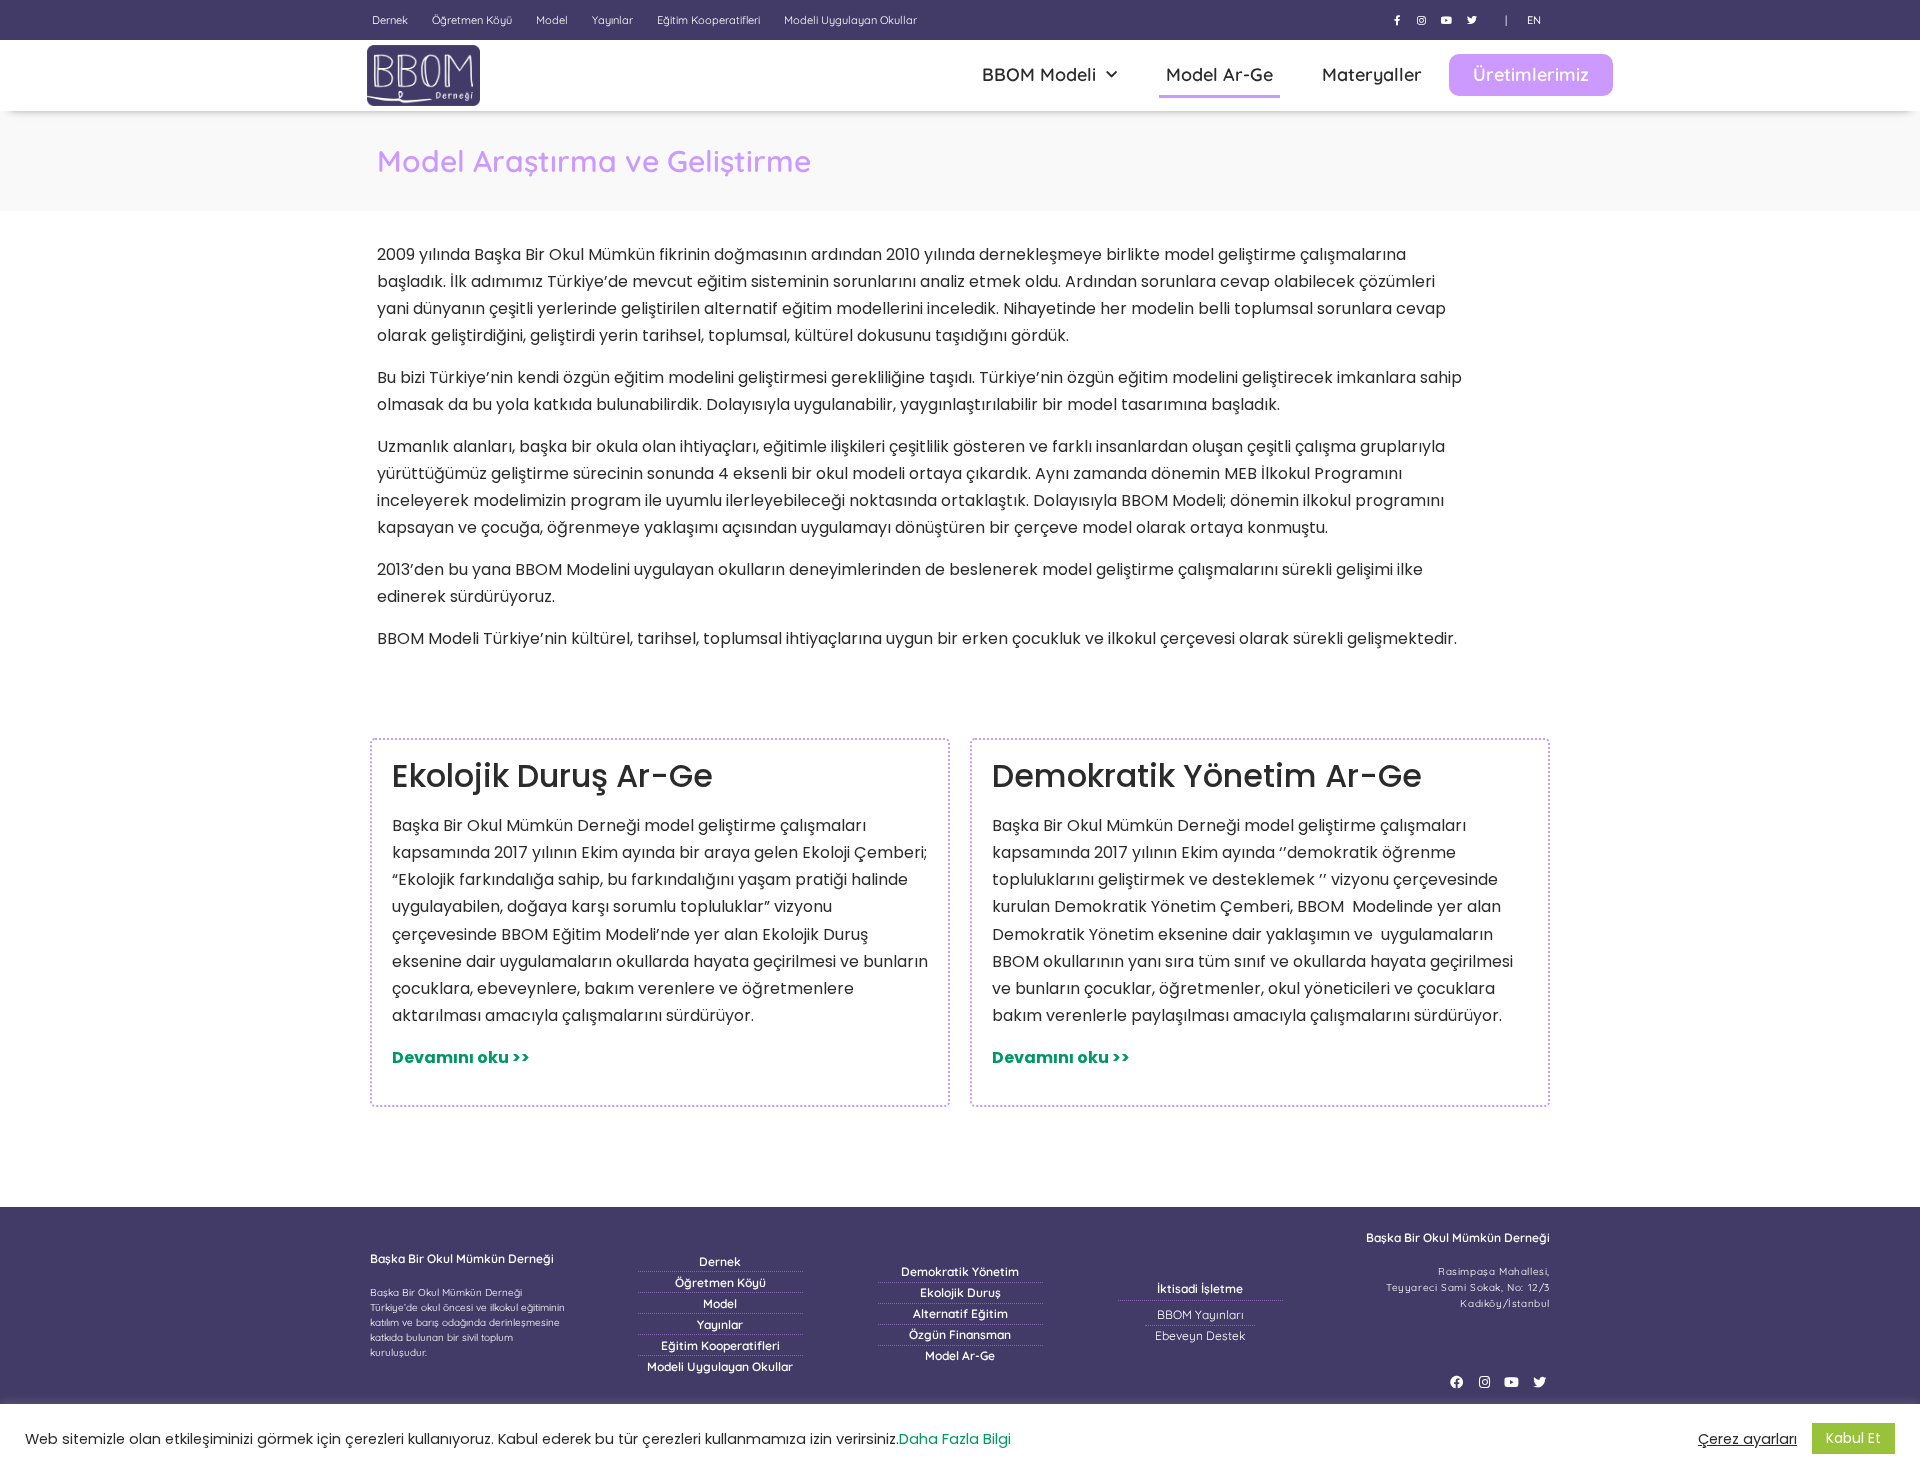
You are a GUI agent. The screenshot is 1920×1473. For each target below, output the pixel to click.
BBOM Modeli (1039, 74)
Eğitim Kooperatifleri (708, 20)
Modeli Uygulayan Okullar (850, 20)
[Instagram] (1422, 20)
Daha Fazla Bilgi (955, 1439)
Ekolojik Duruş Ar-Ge (552, 775)
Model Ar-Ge (1219, 74)
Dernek (390, 20)
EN (1534, 20)
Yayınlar (612, 20)
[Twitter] (1472, 20)
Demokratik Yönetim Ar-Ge (1207, 775)
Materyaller (1372, 74)
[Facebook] (1456, 1382)
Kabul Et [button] (1853, 1438)
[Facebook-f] (1397, 20)
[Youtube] (1447, 20)
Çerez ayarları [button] (1747, 1439)
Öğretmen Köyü (472, 20)
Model (552, 20)
